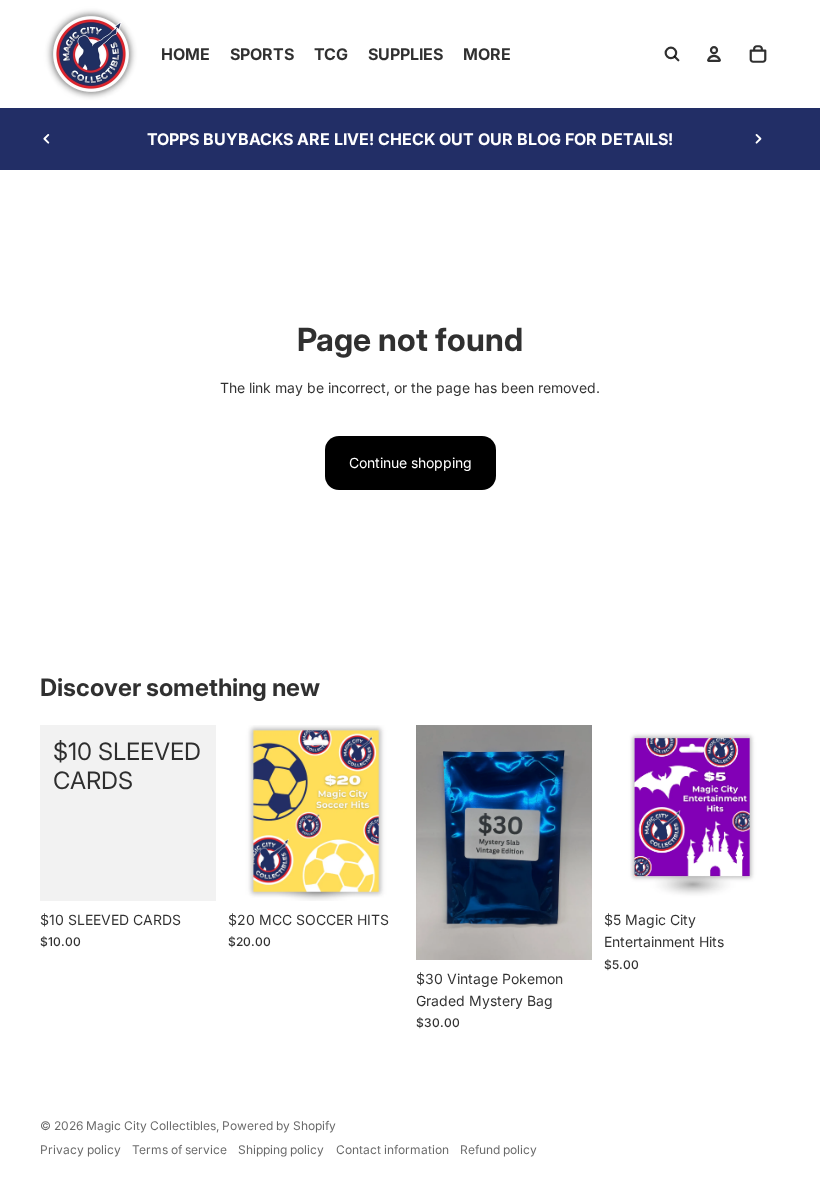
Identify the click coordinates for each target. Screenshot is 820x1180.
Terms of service (179, 1149)
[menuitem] (487, 54)
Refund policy (498, 1149)
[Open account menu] (714, 54)
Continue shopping (410, 462)
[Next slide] (758, 139)
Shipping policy (281, 1149)
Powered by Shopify (279, 1125)
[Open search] (672, 54)
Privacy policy (80, 1149)
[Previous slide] (47, 139)
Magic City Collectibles (151, 1125)
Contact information (392, 1149)
